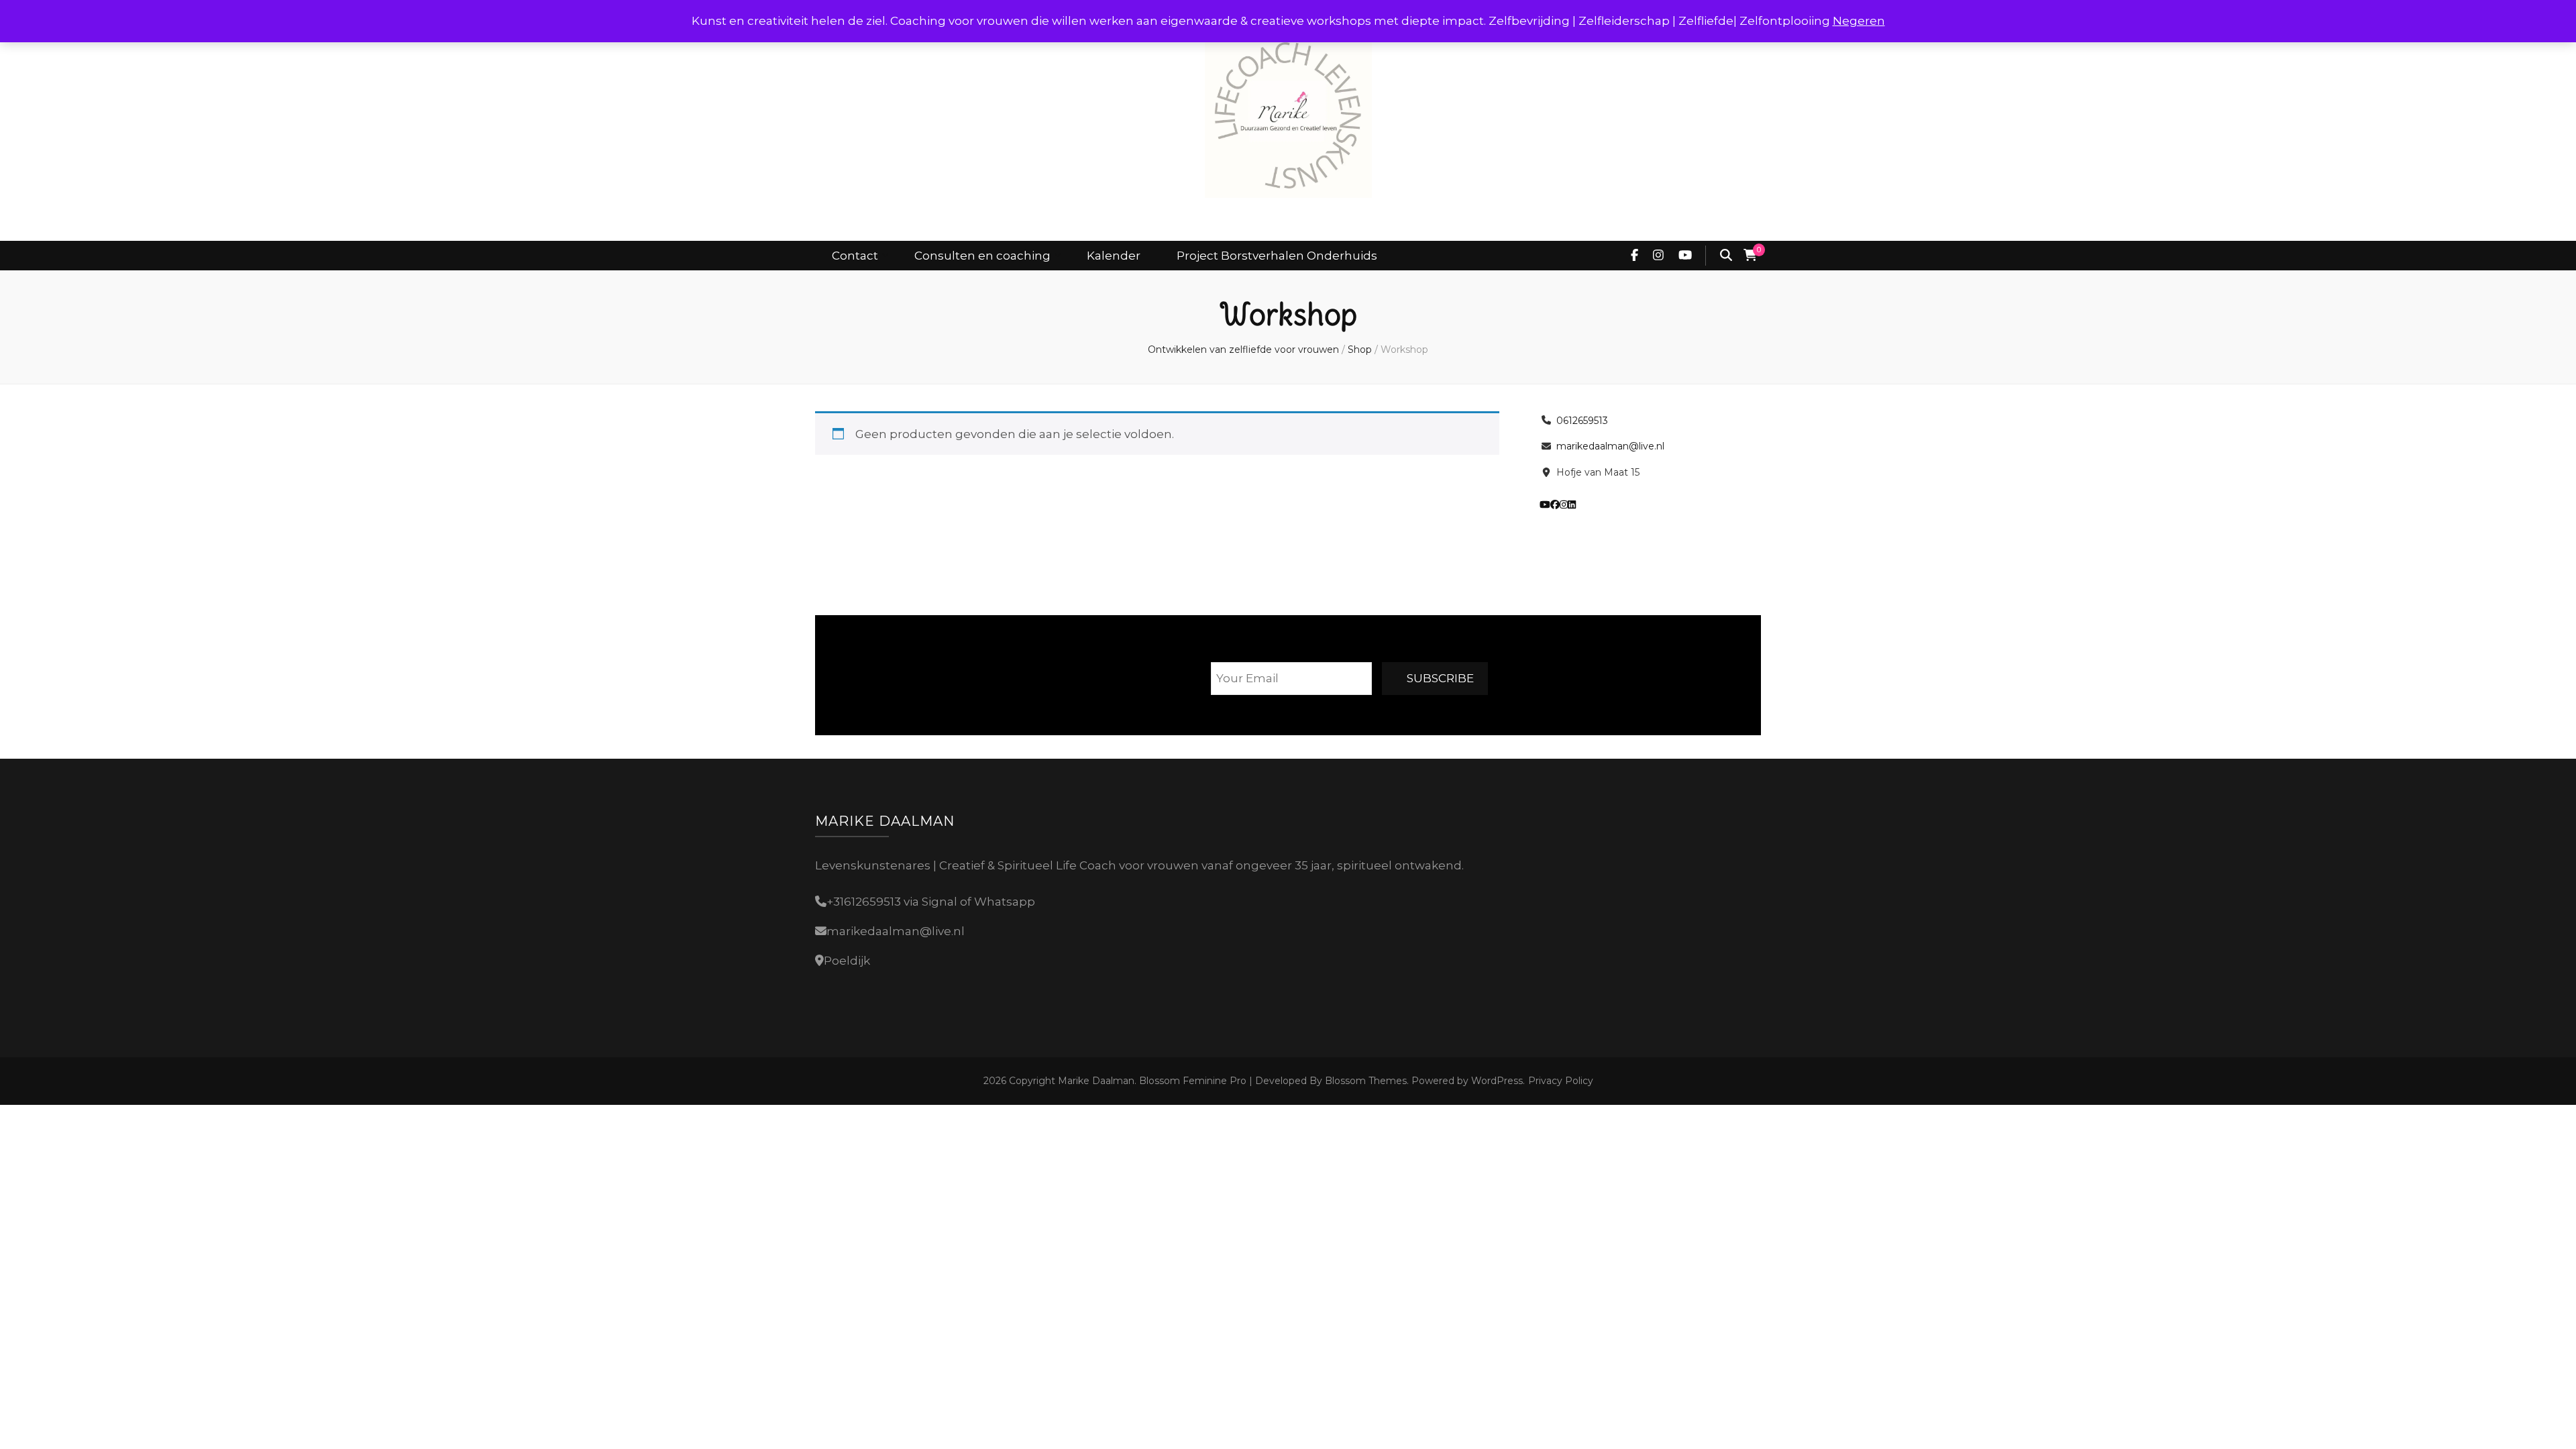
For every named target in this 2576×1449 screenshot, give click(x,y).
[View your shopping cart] (1750, 256)
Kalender (1114, 256)
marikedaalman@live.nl (1610, 446)
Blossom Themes (1364, 1081)
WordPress (1497, 1081)
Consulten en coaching (982, 256)
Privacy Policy (1561, 1081)
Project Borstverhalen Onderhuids (1277, 256)
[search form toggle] (1726, 256)
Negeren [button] (1859, 21)
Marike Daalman (1096, 1081)
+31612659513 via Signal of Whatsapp (931, 902)
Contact (855, 256)
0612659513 (1582, 421)
